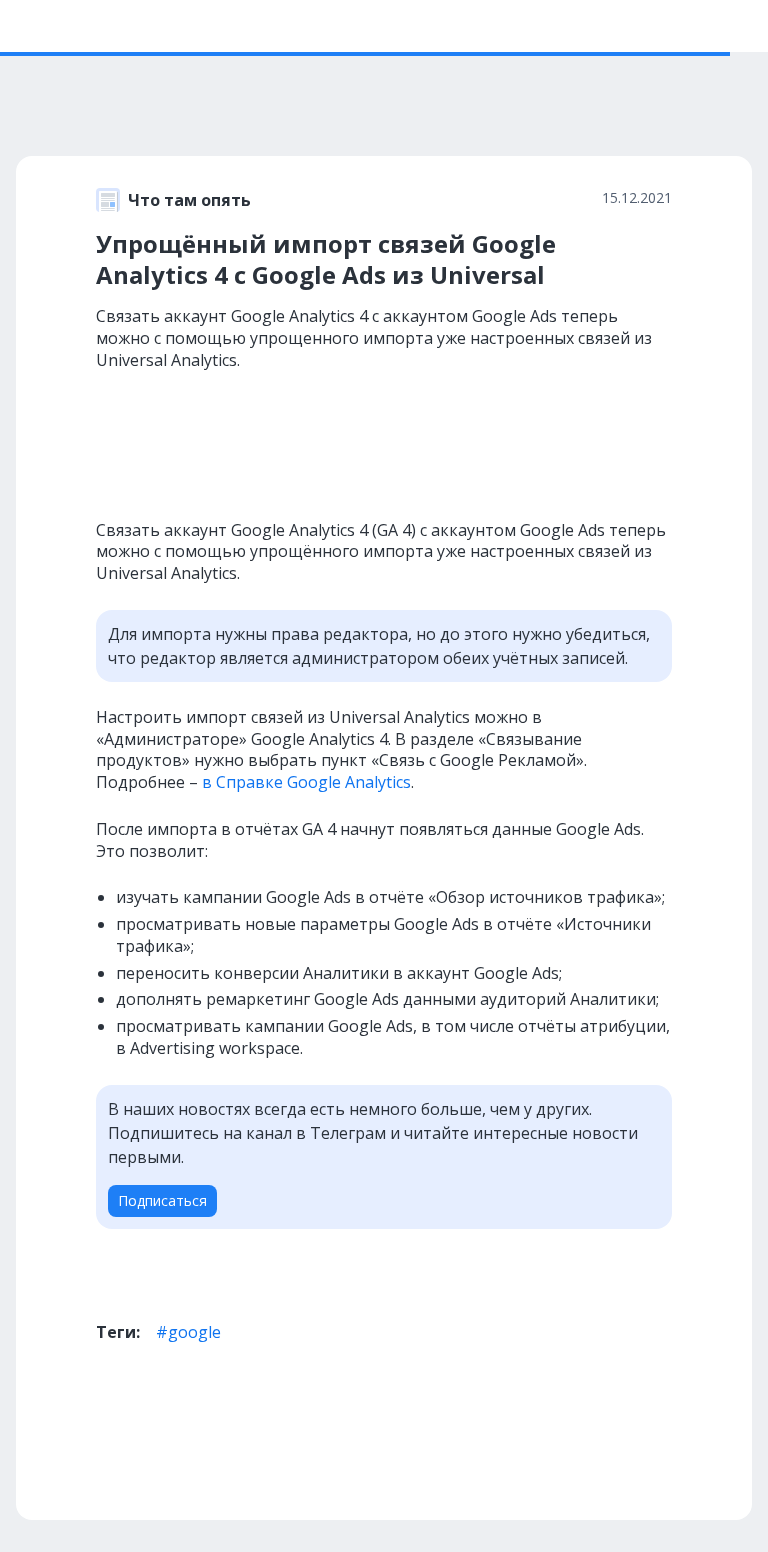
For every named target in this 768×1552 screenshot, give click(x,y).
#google (188, 1332)
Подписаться (162, 1200)
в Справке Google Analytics (306, 782)
